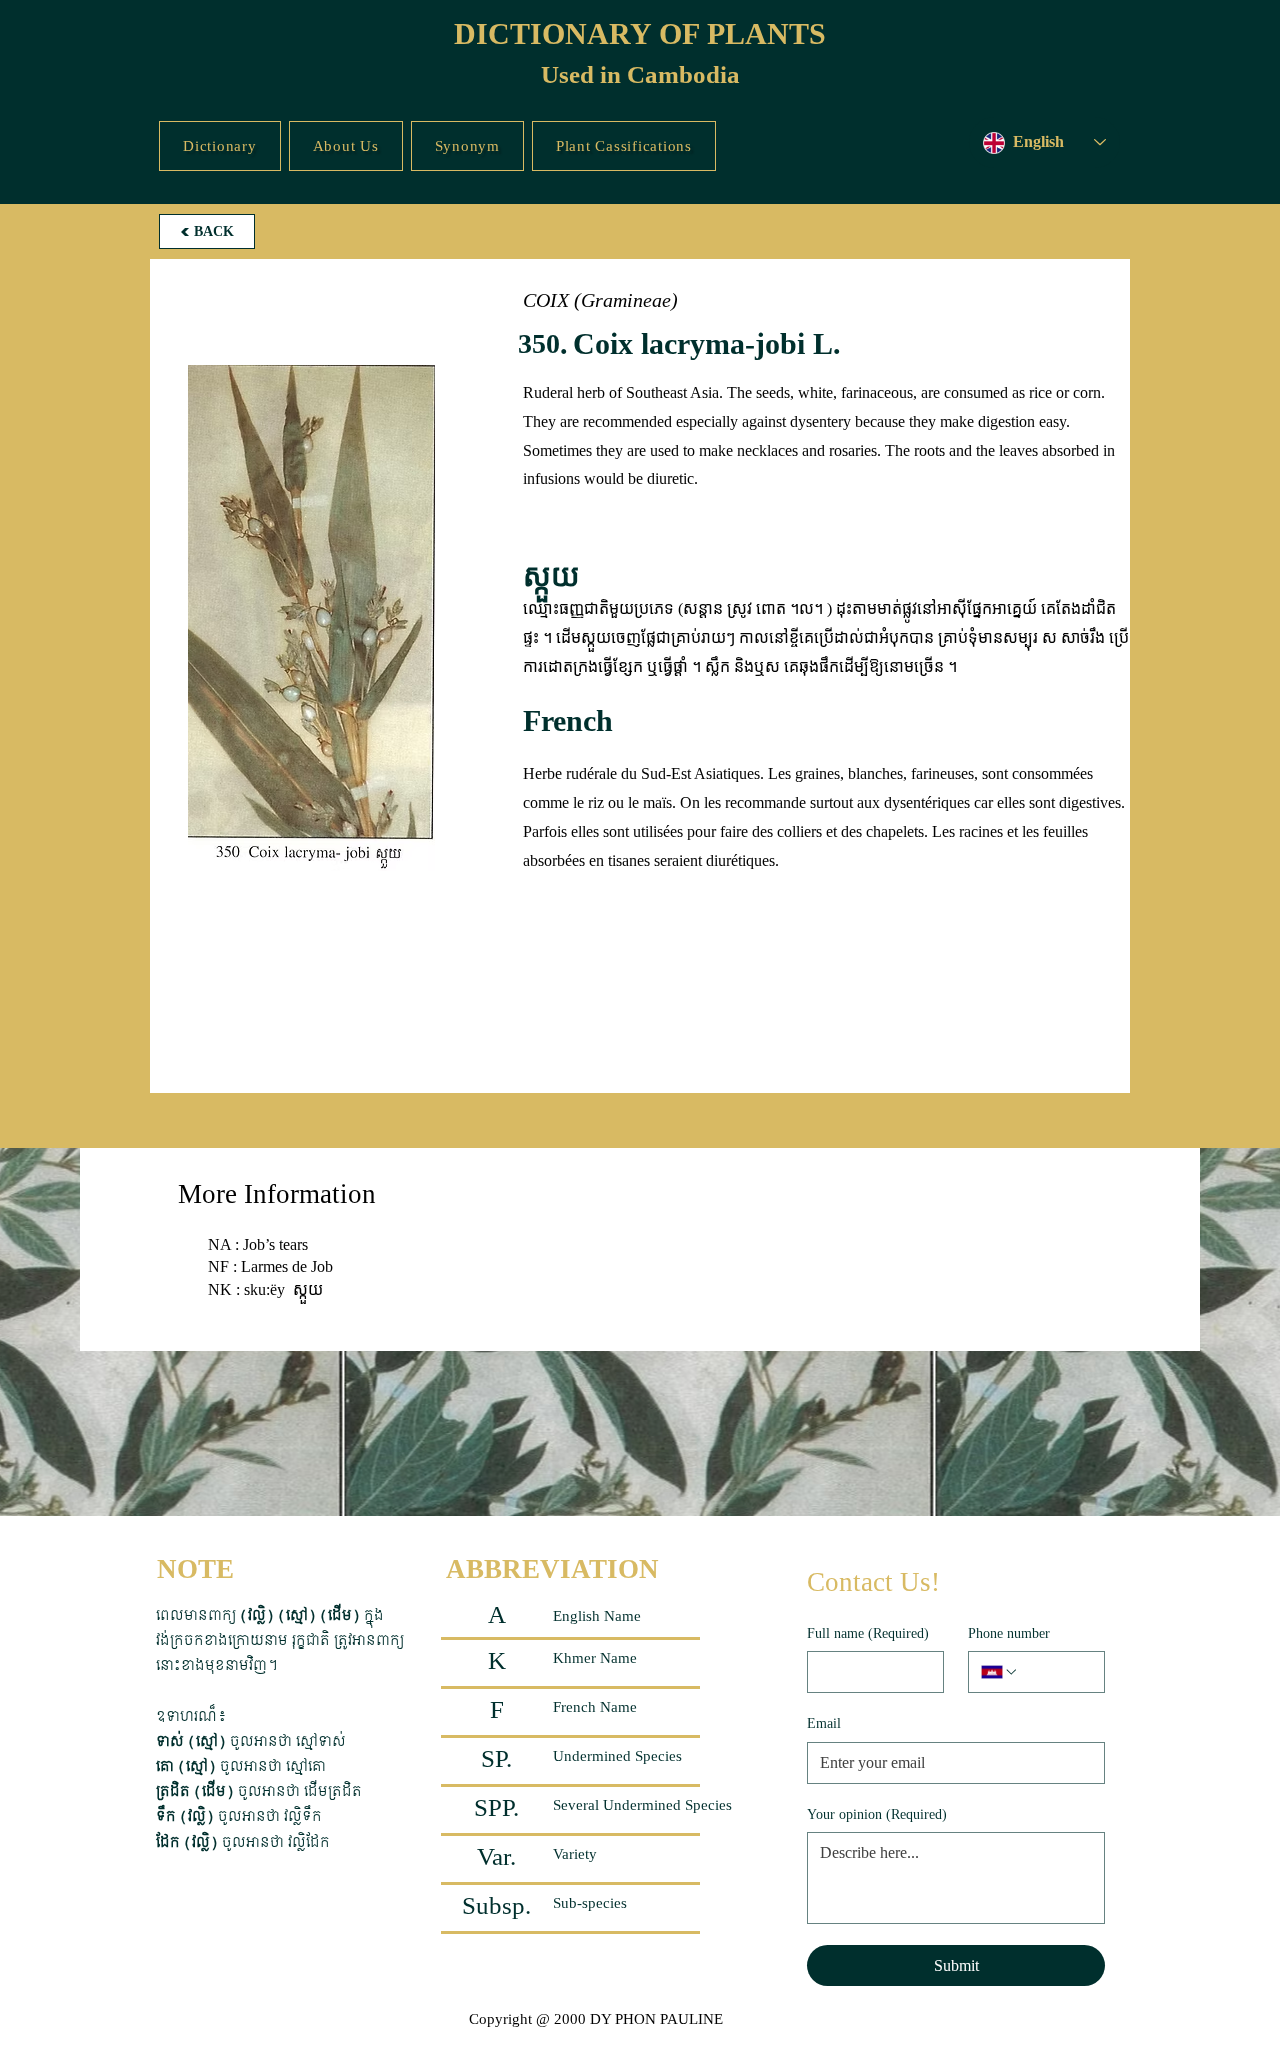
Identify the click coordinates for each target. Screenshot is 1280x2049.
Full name (868, 1633)
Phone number (1009, 1633)
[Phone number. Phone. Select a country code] (1000, 1672)
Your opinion (877, 1814)
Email (824, 1723)
